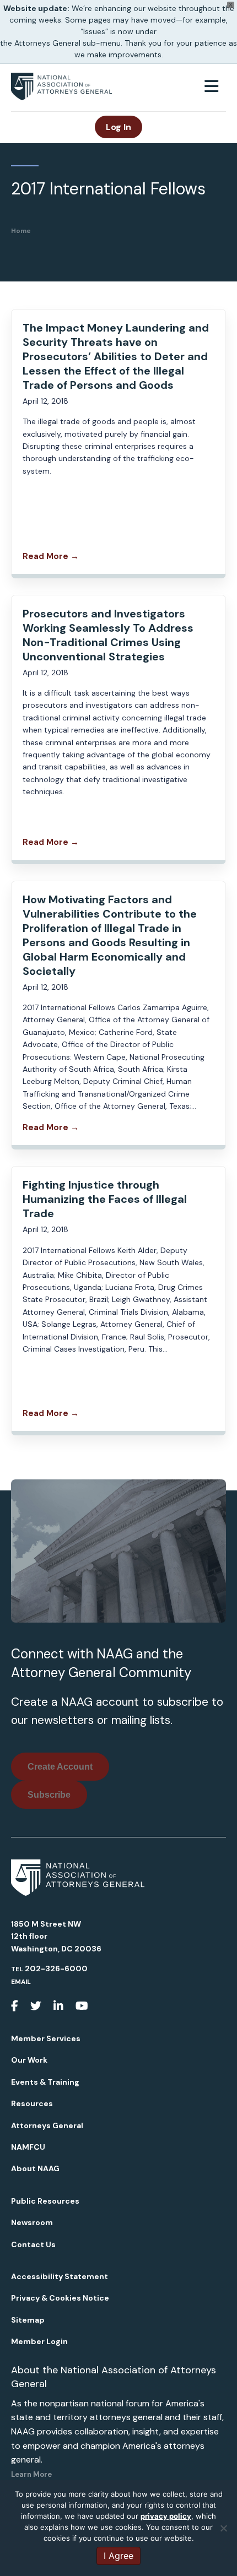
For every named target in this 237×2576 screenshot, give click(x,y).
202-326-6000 (56, 1968)
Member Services (46, 2038)
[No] (223, 2528)
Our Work (29, 2060)
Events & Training (45, 2082)
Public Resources (45, 2201)
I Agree (118, 2556)
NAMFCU (28, 2147)
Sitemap (28, 2320)
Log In (118, 127)
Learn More (31, 2474)
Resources (32, 2103)
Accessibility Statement (60, 2276)
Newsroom (32, 2222)
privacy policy (166, 2516)
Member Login (39, 2341)
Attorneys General (47, 2125)
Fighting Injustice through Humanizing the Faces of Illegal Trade (105, 1199)
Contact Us (33, 2244)
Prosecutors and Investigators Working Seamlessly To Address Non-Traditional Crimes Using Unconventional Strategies (108, 635)
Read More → (51, 556)
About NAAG (35, 2168)
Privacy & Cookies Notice (60, 2298)
